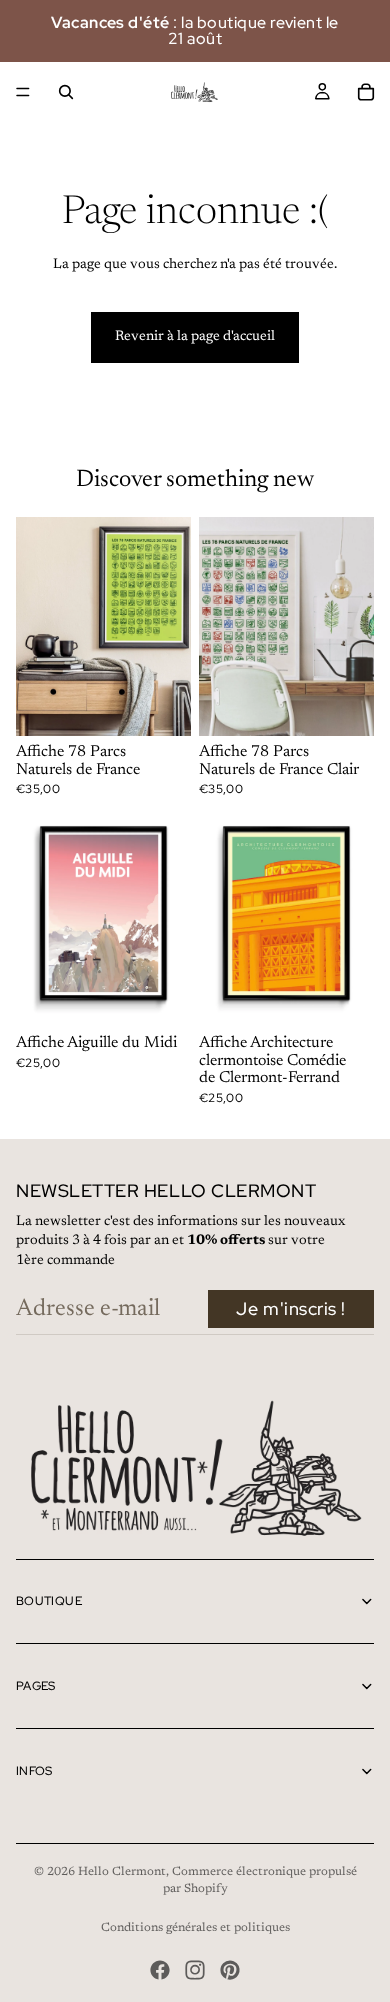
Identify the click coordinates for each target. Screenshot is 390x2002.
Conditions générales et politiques (195, 1928)
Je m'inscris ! (291, 1308)
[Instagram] (195, 1970)
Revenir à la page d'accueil (195, 337)
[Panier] (366, 92)
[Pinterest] (230, 1970)
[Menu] (23, 92)
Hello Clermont (122, 1872)
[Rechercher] (66, 92)
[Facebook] (160, 1970)
